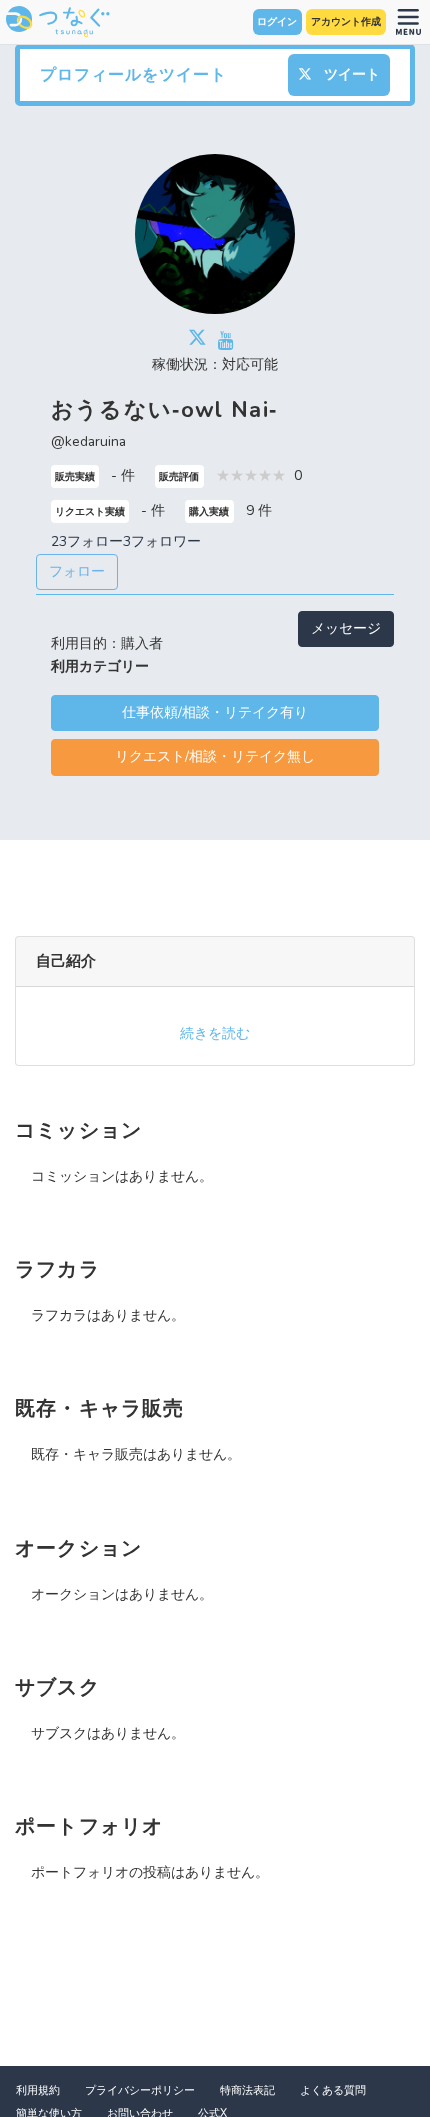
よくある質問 (333, 2090)
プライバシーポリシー (140, 2090)
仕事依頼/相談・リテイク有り (215, 712)
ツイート (350, 74)
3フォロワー (162, 541)
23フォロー (87, 541)
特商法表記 (247, 2090)
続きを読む (215, 1033)
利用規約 (38, 2090)
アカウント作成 (346, 22)
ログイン (277, 22)
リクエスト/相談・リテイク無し (215, 756)
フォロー (77, 571)
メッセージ (346, 628)
